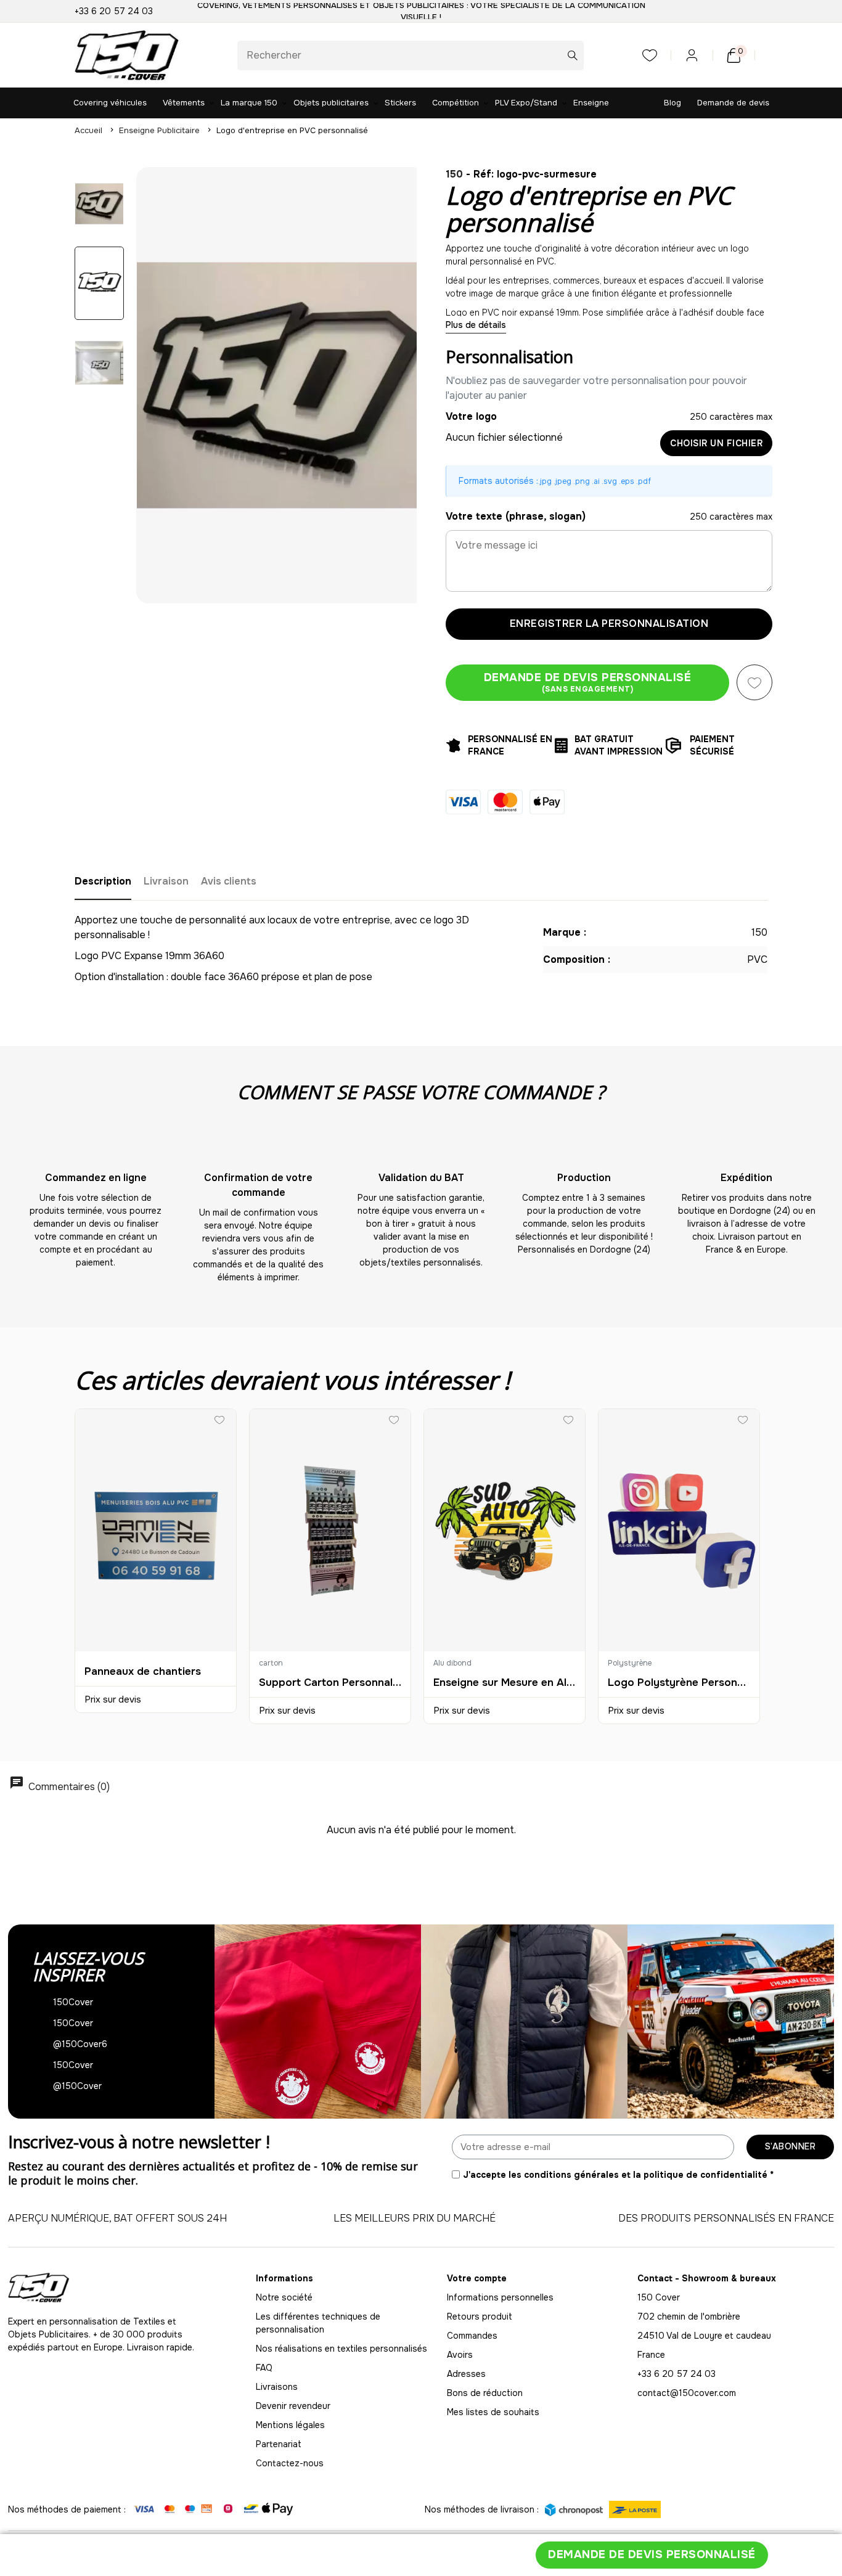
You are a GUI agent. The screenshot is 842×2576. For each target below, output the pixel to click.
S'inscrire (270, 1366)
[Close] (723, 1118)
